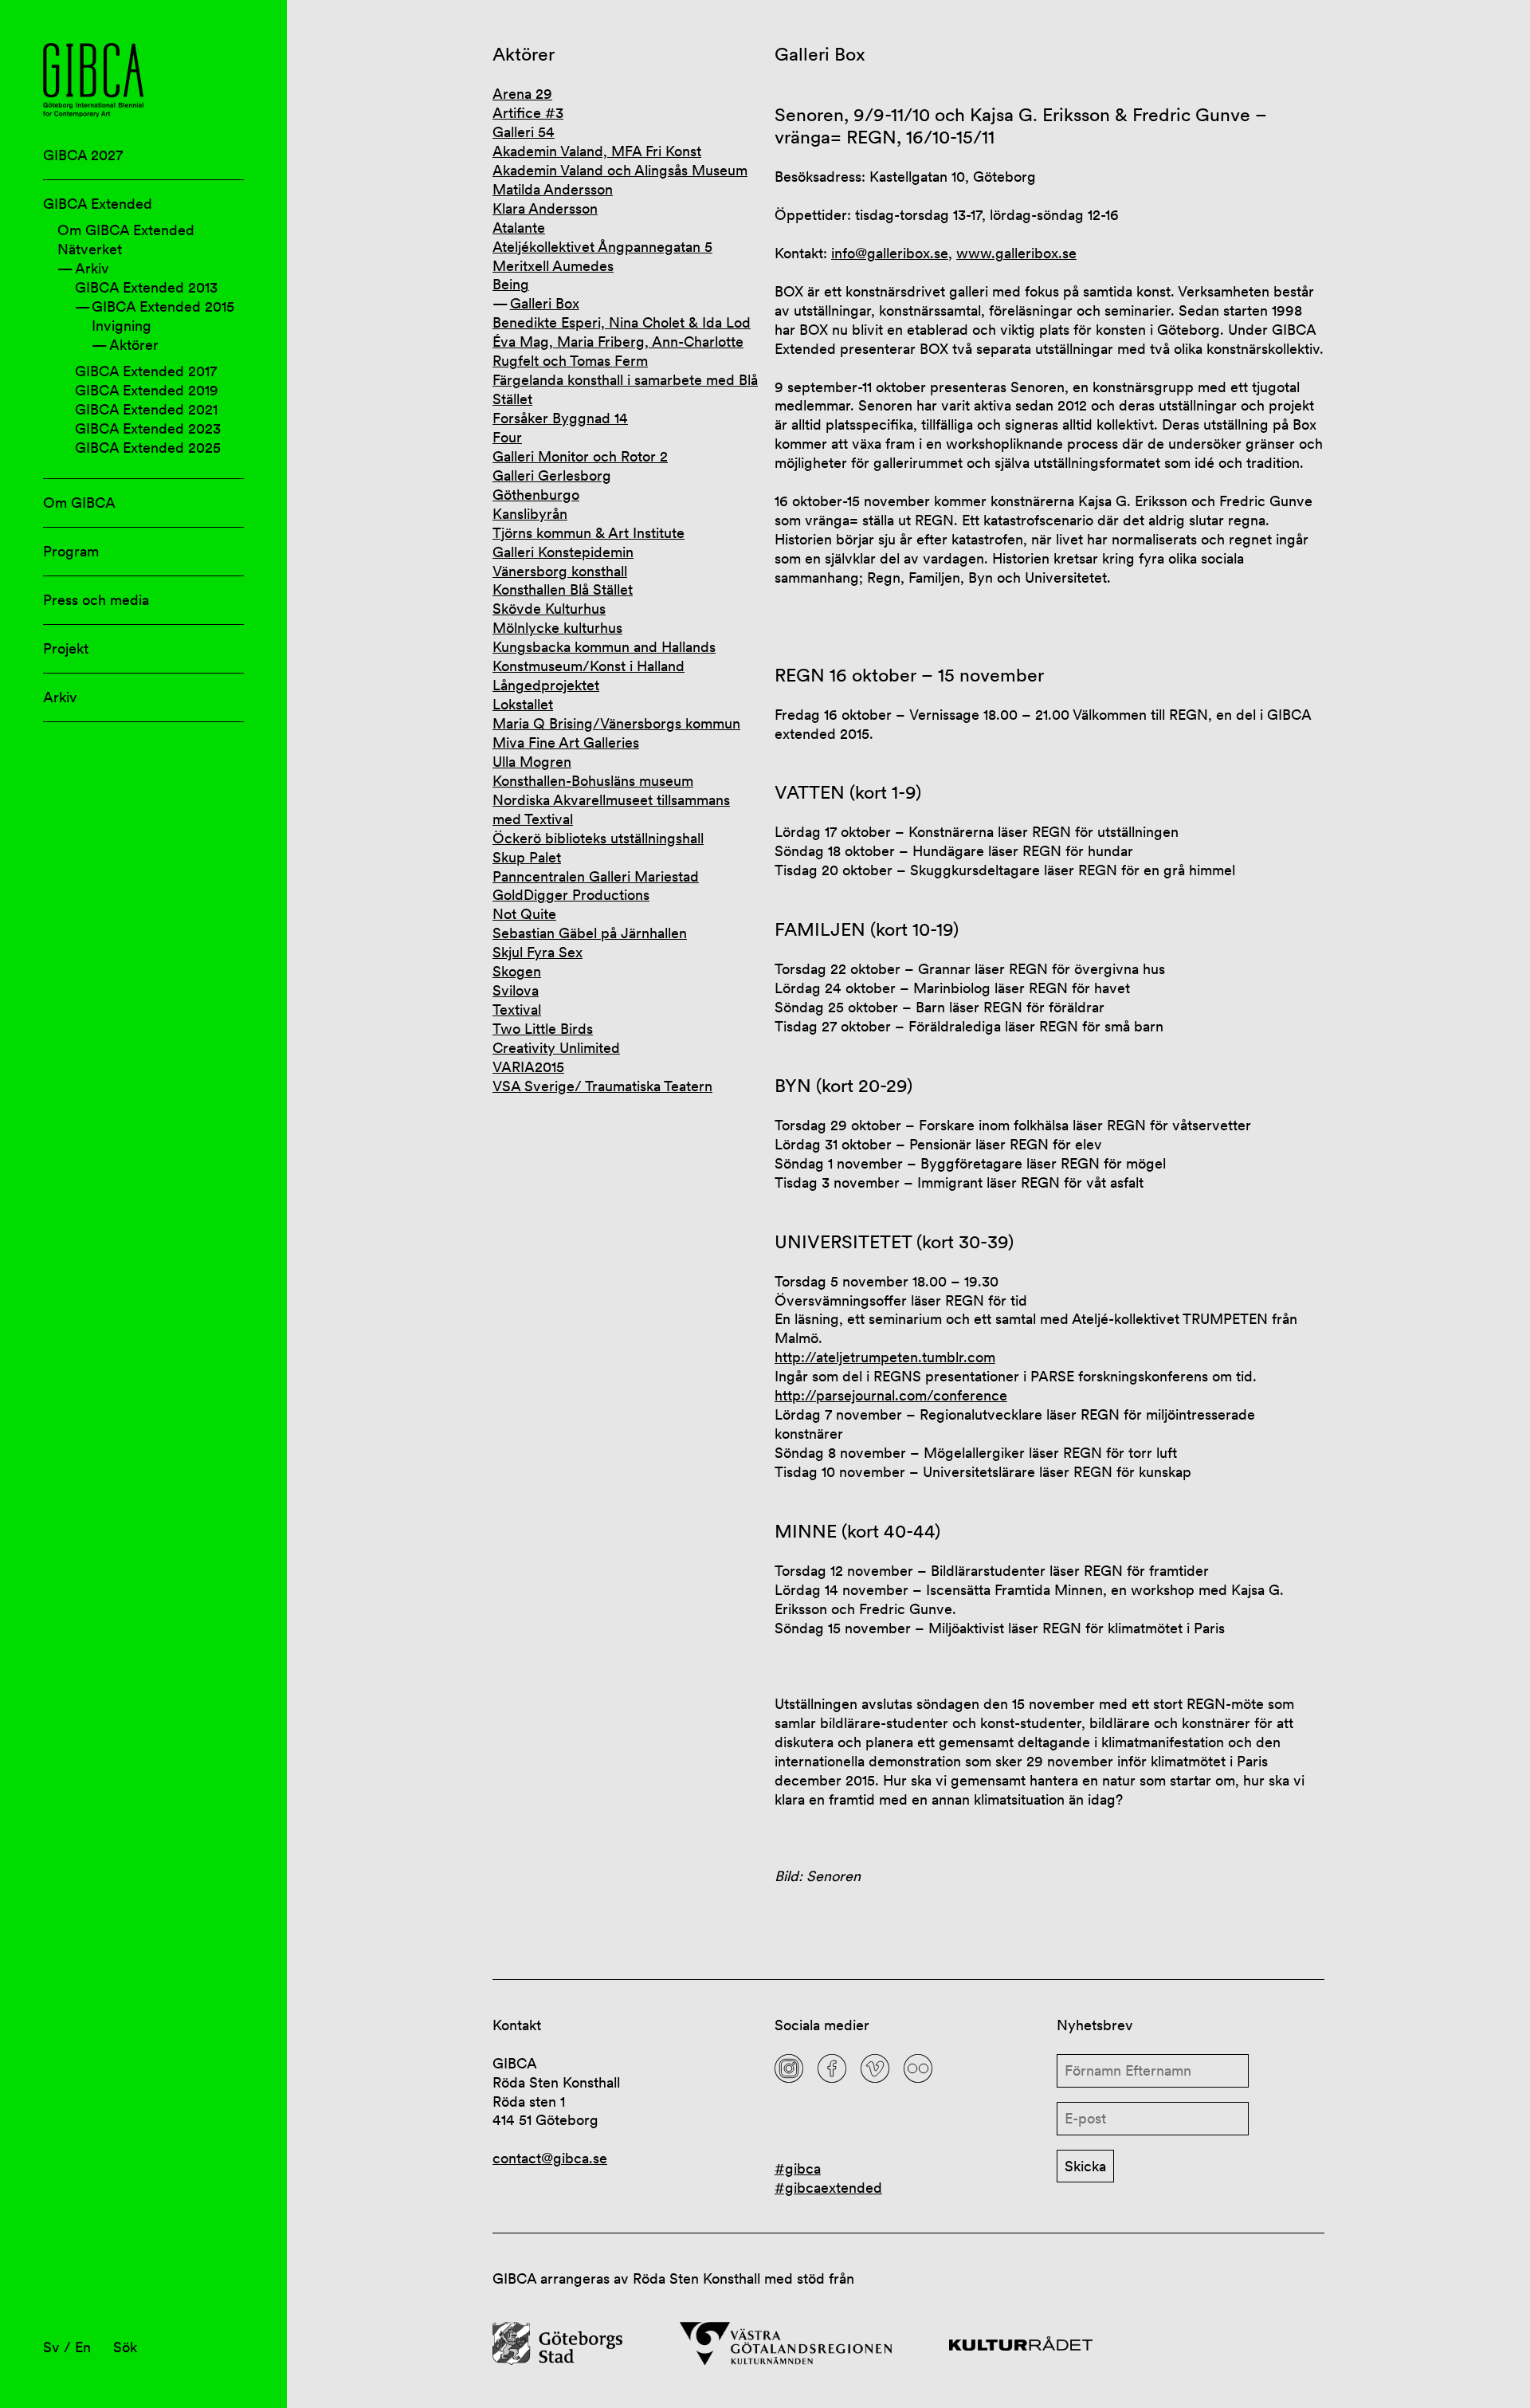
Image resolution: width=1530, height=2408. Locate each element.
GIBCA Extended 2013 (146, 287)
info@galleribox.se (890, 253)
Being (511, 284)
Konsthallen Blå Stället (563, 589)
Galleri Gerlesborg (552, 475)
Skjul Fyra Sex (537, 952)
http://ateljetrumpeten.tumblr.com (885, 1357)
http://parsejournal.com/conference (891, 1395)
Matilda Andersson (553, 189)
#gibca (798, 2168)
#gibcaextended (828, 2188)
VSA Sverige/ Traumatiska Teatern (602, 1086)
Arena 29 (522, 94)
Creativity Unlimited (556, 1048)
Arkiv (92, 268)
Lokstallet (523, 704)
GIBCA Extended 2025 (148, 448)
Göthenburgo (536, 495)
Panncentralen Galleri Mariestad (596, 876)
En (83, 2347)
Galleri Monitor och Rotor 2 (580, 456)
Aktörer (134, 345)
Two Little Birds (543, 1029)
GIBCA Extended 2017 (146, 371)
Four (507, 437)
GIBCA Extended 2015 (163, 306)
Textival (517, 1010)
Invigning (122, 326)
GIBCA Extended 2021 (146, 409)
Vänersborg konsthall (560, 571)
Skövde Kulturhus (549, 609)
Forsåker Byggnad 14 (560, 418)
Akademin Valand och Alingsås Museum (620, 170)
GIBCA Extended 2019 (147, 390)
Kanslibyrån (530, 514)
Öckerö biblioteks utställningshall (598, 838)
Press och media (96, 600)
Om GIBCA (79, 503)
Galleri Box (545, 303)
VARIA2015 (528, 1067)
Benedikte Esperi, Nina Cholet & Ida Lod (622, 322)
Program (71, 551)
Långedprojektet (546, 685)
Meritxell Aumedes (553, 266)
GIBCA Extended (98, 204)
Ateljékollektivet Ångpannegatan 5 (602, 247)
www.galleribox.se (1016, 253)
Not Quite (524, 914)
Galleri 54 (524, 132)
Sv (51, 2347)
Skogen (517, 971)
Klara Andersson (545, 208)
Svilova (516, 990)
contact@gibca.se (550, 2158)
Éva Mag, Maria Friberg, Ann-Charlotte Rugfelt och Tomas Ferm (618, 351)
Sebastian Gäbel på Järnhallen (590, 933)
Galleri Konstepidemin (563, 552)
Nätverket (90, 249)
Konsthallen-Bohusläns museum (593, 781)
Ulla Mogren (532, 762)
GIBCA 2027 (83, 155)
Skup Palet (527, 857)
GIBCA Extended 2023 (148, 428)
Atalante (519, 228)
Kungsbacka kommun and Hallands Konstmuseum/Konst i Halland (604, 656)
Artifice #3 (528, 113)
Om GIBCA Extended (126, 230)
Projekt (66, 648)
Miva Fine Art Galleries (566, 742)
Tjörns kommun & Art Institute (588, 533)
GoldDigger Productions (571, 895)
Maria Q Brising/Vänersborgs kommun (616, 723)
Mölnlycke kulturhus (557, 628)
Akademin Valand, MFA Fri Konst (597, 151)
